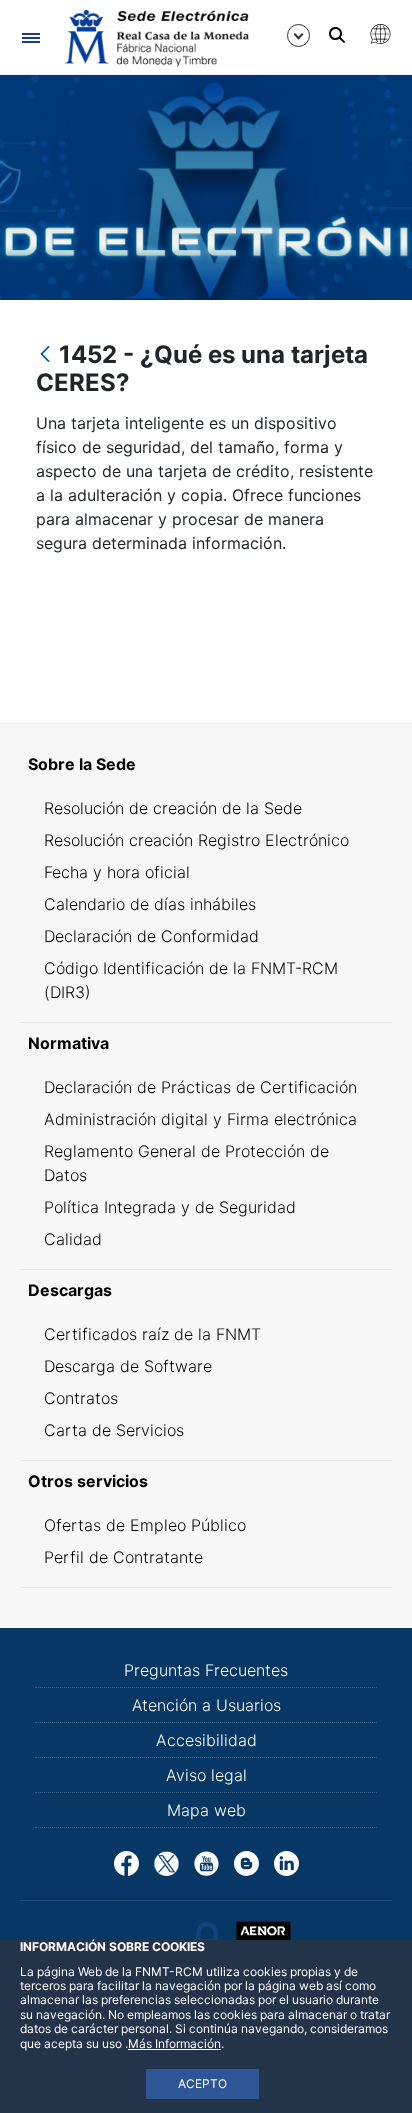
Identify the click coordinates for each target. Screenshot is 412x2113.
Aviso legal (206, 1775)
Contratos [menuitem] (81, 1398)
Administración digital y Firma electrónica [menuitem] (200, 1119)
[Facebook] (126, 1862)
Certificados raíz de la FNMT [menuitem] (152, 1334)
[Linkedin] (286, 1862)
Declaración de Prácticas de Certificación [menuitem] (200, 1087)
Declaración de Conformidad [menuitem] (151, 936)
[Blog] (246, 1862)
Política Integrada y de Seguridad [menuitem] (170, 1207)
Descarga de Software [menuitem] (128, 1366)
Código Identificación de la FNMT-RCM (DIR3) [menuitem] (191, 980)
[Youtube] (206, 1862)
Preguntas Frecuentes (206, 1670)
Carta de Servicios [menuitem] (114, 1430)
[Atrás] (45, 355)
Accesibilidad (206, 1740)
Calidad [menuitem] (73, 1239)
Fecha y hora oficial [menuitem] (117, 872)
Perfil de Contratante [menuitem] (123, 1557)
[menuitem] (206, 764)
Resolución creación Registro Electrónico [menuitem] (196, 840)
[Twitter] (166, 1862)
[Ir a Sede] (155, 38)
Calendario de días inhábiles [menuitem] (150, 904)
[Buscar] (337, 35)
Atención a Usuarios (206, 1705)
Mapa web (206, 1810)
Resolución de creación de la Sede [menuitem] (173, 808)
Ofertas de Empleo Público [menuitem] (145, 1525)
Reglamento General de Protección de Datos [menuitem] (186, 1163)
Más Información (174, 2043)
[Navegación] (30, 37)
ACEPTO (202, 2083)
